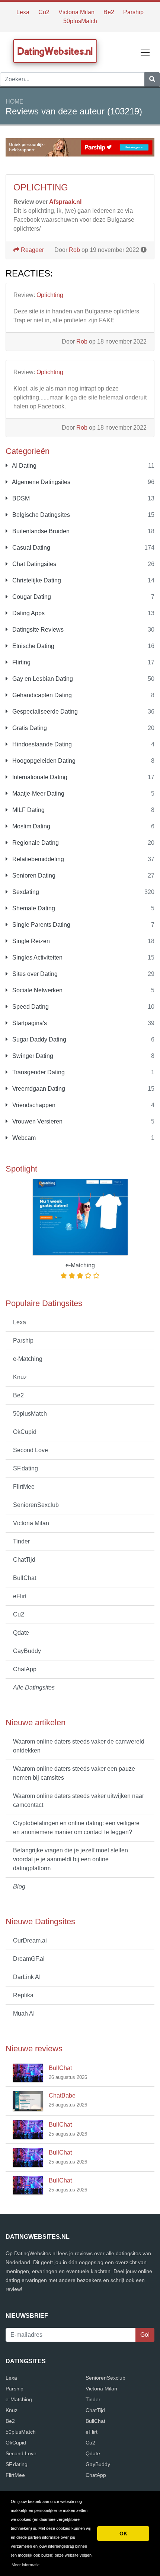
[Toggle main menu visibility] (145, 52)
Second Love (31, 1450)
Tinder (21, 1541)
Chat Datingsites (33, 564)
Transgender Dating (38, 1072)
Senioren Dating (33, 875)
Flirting (21, 662)
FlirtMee (24, 1487)
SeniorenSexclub (36, 1505)
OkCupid (25, 1432)
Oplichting (50, 295)
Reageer (32, 250)
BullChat (25, 1578)
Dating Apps (28, 613)
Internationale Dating (39, 777)
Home (15, 102)
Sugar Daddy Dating (39, 1039)
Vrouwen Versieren (37, 1121)
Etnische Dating (33, 646)
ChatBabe (62, 2095)
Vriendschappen (33, 1105)
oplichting (41, 187)
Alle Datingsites (34, 1687)
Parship (133, 12)
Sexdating (25, 892)
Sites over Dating (34, 974)
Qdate (21, 1633)
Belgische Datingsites (40, 515)
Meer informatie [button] (25, 2565)
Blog (19, 1886)
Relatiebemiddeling (37, 859)
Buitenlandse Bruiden (40, 531)
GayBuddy (27, 1651)
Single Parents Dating (41, 925)
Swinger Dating (32, 1056)
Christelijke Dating (36, 580)
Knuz (20, 1377)
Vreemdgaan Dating (38, 1089)
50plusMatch (80, 21)
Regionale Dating (35, 843)
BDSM (20, 498)
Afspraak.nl (65, 202)
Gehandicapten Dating (41, 695)
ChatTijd (24, 1560)
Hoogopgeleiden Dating (43, 761)
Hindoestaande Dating (41, 744)
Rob (74, 250)
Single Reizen (30, 941)
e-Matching (28, 1359)
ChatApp (25, 1669)
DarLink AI (27, 1977)
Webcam (23, 1138)
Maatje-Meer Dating (38, 794)
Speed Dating (30, 1007)
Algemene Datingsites (41, 482)
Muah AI (24, 2014)
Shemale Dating (33, 908)
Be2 (109, 12)
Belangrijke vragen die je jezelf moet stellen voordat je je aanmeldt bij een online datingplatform (71, 1859)
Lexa (23, 12)
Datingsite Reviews (37, 630)
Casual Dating (31, 548)
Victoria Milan (76, 12)
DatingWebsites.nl (55, 51)
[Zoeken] (152, 79)
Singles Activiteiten (37, 957)
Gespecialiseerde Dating (44, 712)
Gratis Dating (29, 728)
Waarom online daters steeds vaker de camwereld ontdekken (79, 1746)
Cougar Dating (31, 597)
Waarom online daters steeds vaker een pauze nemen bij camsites (74, 1773)
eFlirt (20, 1596)
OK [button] (123, 2534)
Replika (23, 1995)
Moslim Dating (31, 826)
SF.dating (25, 1468)
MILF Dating (28, 810)
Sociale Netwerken (37, 990)
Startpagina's (29, 1023)
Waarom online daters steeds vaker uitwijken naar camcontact (79, 1800)
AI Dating (24, 466)
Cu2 (44, 12)
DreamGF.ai (29, 1959)
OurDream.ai (30, 1940)
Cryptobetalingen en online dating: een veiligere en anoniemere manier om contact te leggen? (76, 1828)
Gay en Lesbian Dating (42, 679)
